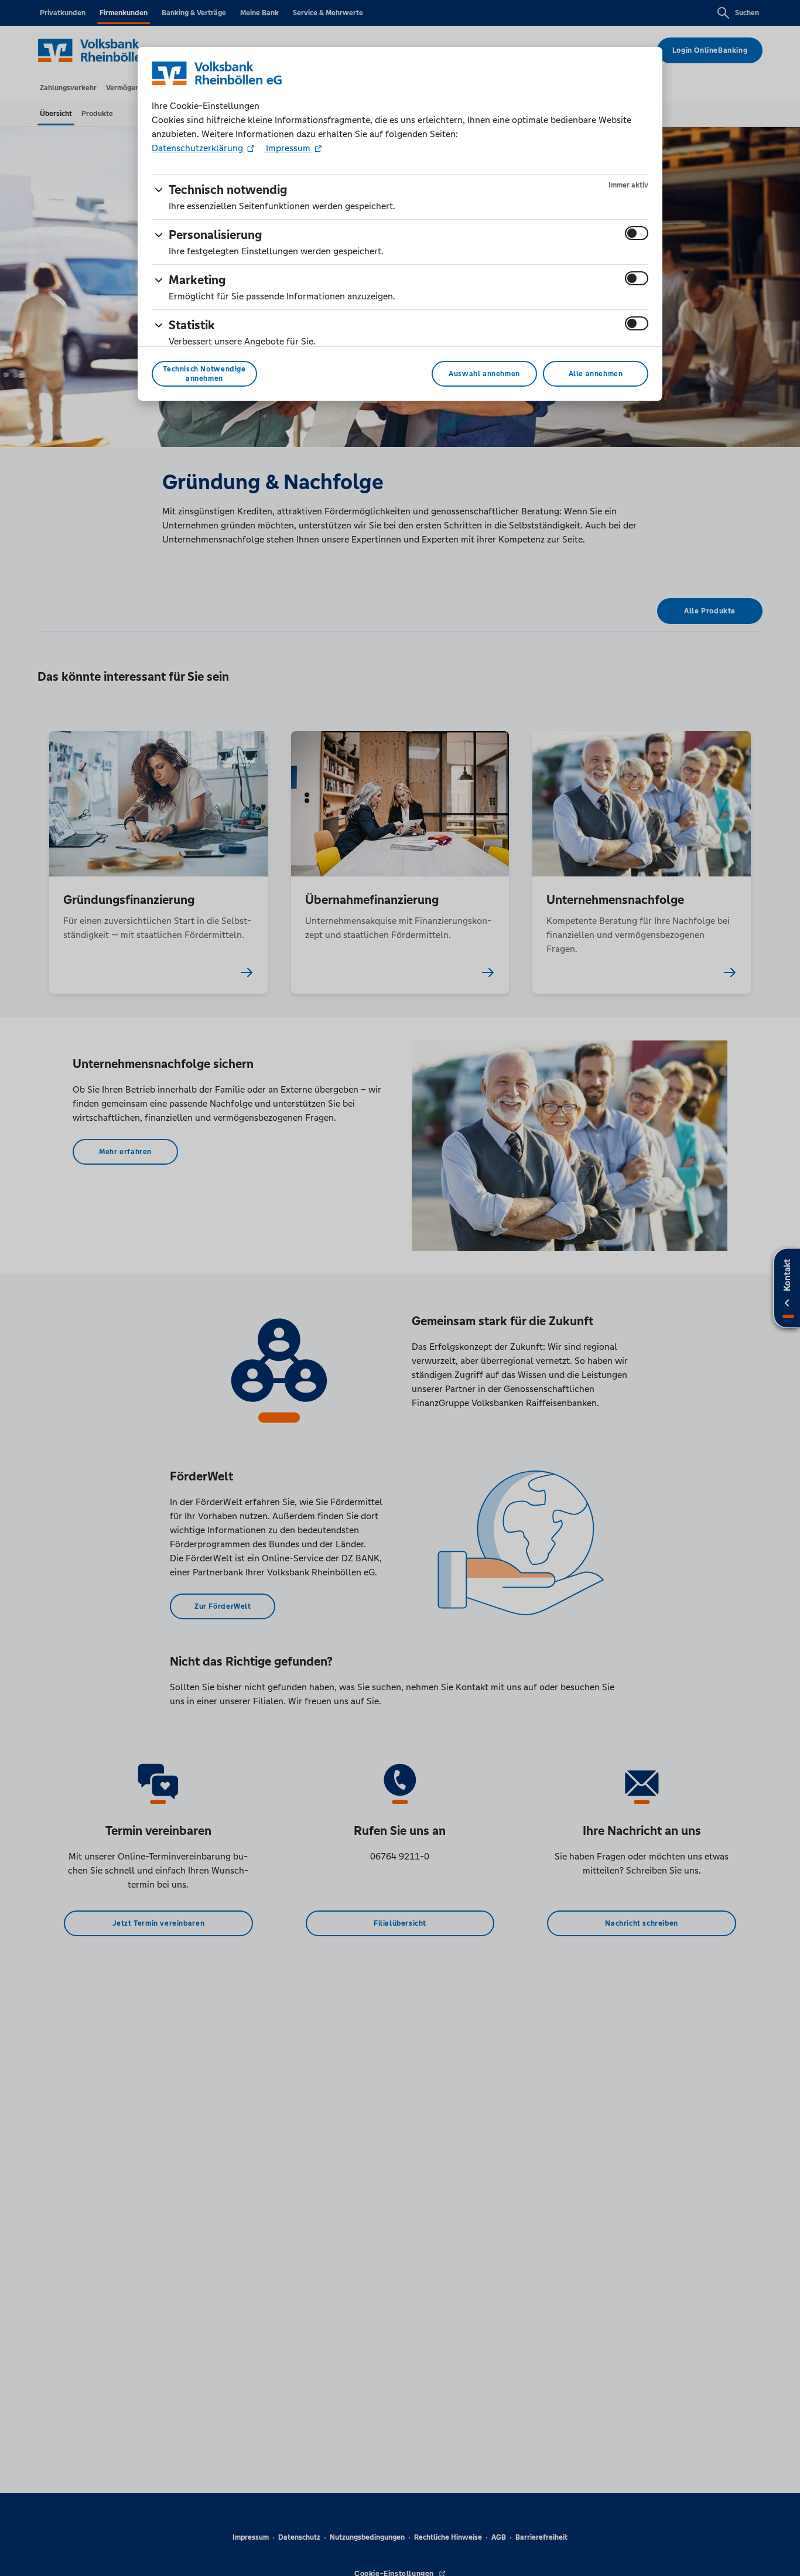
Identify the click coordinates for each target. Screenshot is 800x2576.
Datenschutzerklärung (199, 148)
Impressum (288, 148)
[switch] (637, 233)
